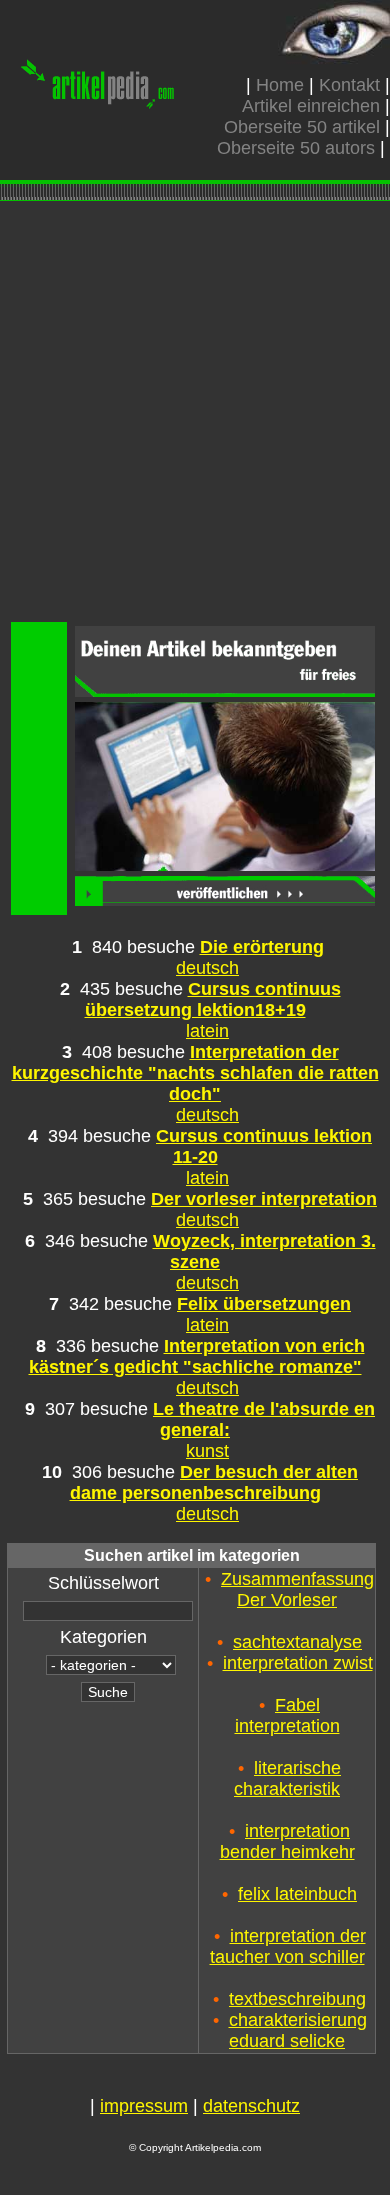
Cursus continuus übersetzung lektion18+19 (213, 999)
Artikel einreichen (311, 106)
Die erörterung (262, 947)
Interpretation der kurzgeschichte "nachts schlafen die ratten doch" (195, 1073)
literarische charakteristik (287, 1778)
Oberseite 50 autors (296, 148)
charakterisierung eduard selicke (298, 2030)
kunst (207, 1451)
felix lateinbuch (297, 1894)
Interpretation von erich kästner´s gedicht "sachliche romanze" (197, 1356)
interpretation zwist (298, 1663)
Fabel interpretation (287, 1715)
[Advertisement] (195, 414)
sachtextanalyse (297, 1642)
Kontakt (349, 85)
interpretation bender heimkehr (287, 1841)
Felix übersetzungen (264, 1304)
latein (207, 1031)
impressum (144, 2106)
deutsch (207, 968)
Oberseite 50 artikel (302, 127)
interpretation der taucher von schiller (288, 1946)
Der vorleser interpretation (264, 1199)
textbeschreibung (297, 1999)
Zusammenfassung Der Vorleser (297, 1589)
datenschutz (251, 2106)
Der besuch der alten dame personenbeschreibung (214, 1482)
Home (280, 85)
